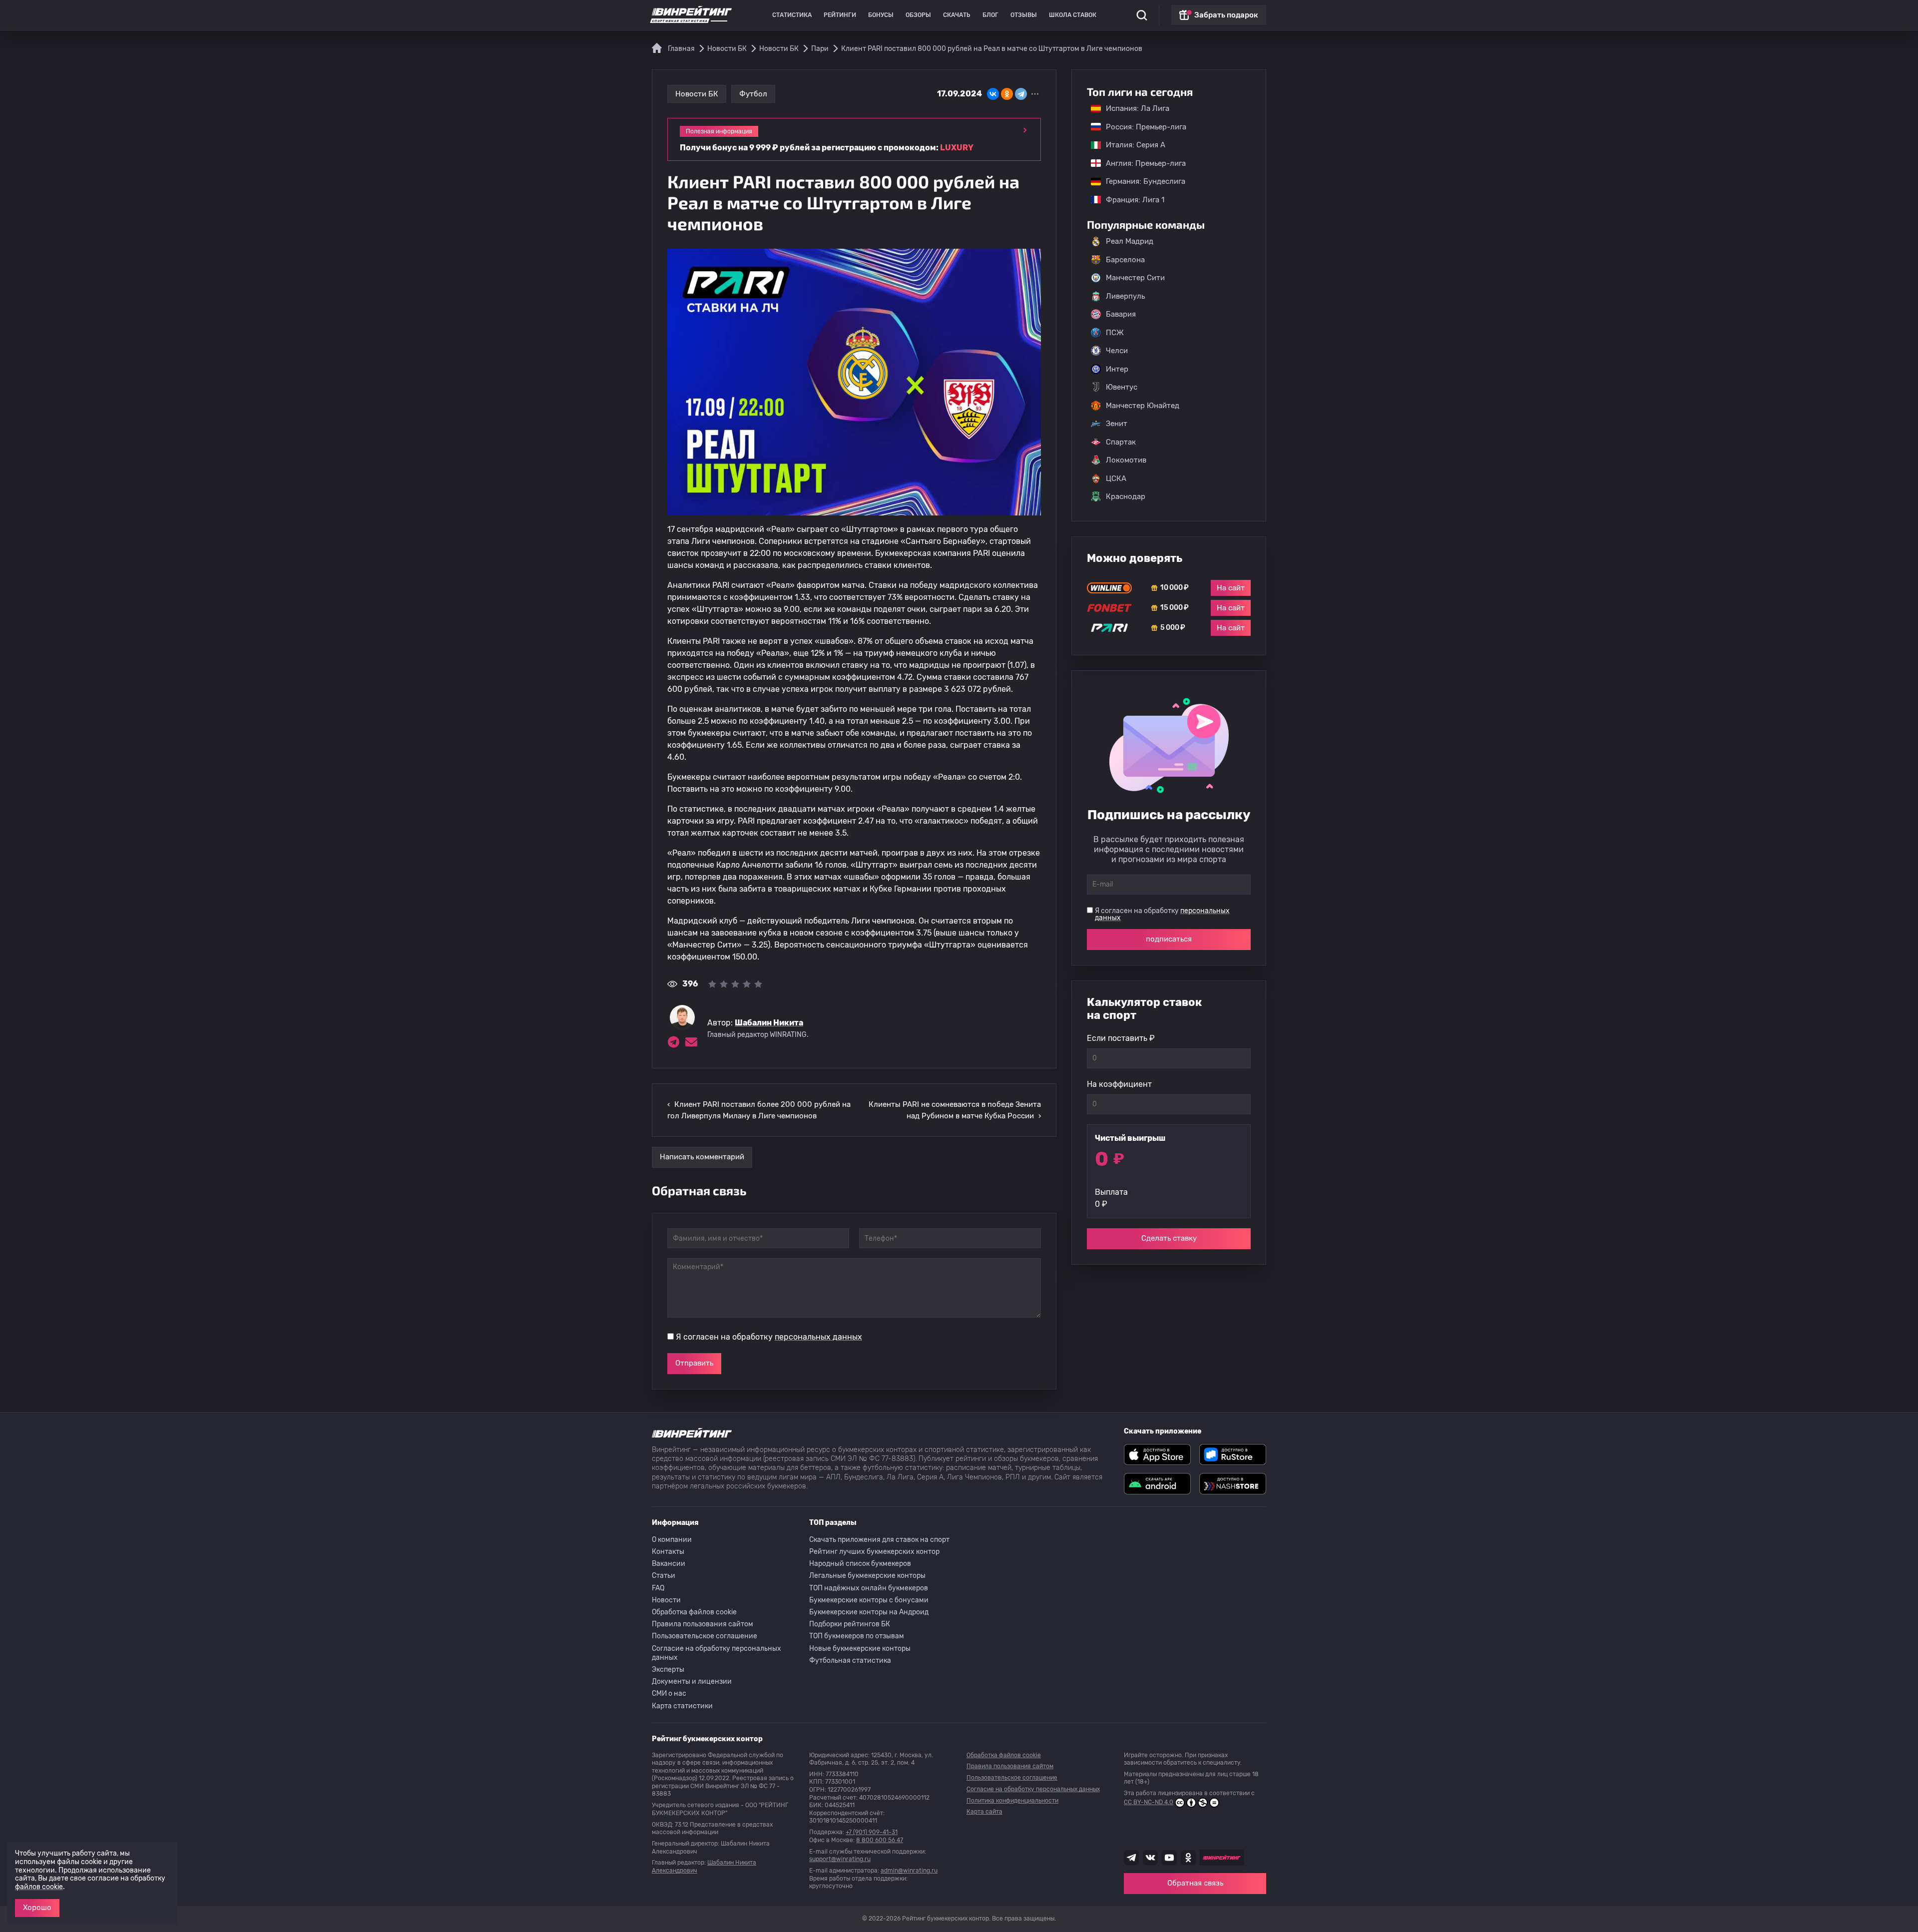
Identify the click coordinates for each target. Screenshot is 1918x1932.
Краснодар (1126, 496)
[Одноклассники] (1007, 94)
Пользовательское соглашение (705, 1636)
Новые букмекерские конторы (860, 1649)
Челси (1117, 351)
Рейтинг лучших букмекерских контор (874, 1552)
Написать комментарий (702, 1157)
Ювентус (1122, 387)
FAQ (658, 1588)
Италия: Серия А (1131, 145)
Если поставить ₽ (1121, 1038)
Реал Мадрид (1130, 241)
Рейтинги (840, 15)
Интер (1117, 369)
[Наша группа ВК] (1150, 1858)
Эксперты (668, 1670)
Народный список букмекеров (860, 1564)
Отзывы (1024, 15)
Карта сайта (984, 1812)
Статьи (664, 1576)
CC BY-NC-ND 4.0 (1149, 1802)
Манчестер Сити (1135, 278)
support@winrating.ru (840, 1859)
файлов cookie (39, 1887)
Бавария (1121, 314)
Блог (990, 15)
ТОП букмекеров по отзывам (857, 1636)
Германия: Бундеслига (1141, 181)
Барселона (1125, 260)
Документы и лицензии (692, 1682)
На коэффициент (1119, 1084)
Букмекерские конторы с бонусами (869, 1600)
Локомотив (1126, 460)
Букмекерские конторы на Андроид (869, 1612)
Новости (666, 1600)
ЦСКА (1116, 479)
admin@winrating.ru (909, 1871)
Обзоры (918, 15)
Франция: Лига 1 (1130, 200)
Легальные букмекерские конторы (867, 1576)
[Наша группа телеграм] (1131, 1858)
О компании (672, 1540)
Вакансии (669, 1564)
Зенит (1117, 424)
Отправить (694, 1363)
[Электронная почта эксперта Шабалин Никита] (691, 1042)
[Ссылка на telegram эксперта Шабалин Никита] (673, 1042)
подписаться (1169, 939)
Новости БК (697, 94)
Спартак (1121, 442)
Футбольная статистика (850, 1661)
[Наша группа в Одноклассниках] (1188, 1858)
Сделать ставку (1169, 1238)
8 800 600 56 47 (880, 1840)
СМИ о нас (669, 1693)
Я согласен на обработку (769, 1337)
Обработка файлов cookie (694, 1612)
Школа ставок (1073, 15)
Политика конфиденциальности (1012, 1801)
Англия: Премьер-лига (1141, 163)
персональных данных (818, 1337)
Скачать (957, 15)
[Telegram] (1021, 94)
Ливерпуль (1125, 296)
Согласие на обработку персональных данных (717, 1653)
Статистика (792, 15)
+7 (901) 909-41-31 (872, 1832)
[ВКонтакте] (993, 94)
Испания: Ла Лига (1138, 108)
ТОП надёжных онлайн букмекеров (869, 1588)
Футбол (753, 94)
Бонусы (881, 15)
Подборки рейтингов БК (850, 1624)
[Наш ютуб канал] (1169, 1858)
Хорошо (37, 1908)
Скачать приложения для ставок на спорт (879, 1540)
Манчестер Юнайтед (1143, 406)
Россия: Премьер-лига (1141, 127)
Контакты (668, 1552)
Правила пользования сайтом (703, 1624)
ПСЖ (1115, 333)
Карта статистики (682, 1706)
